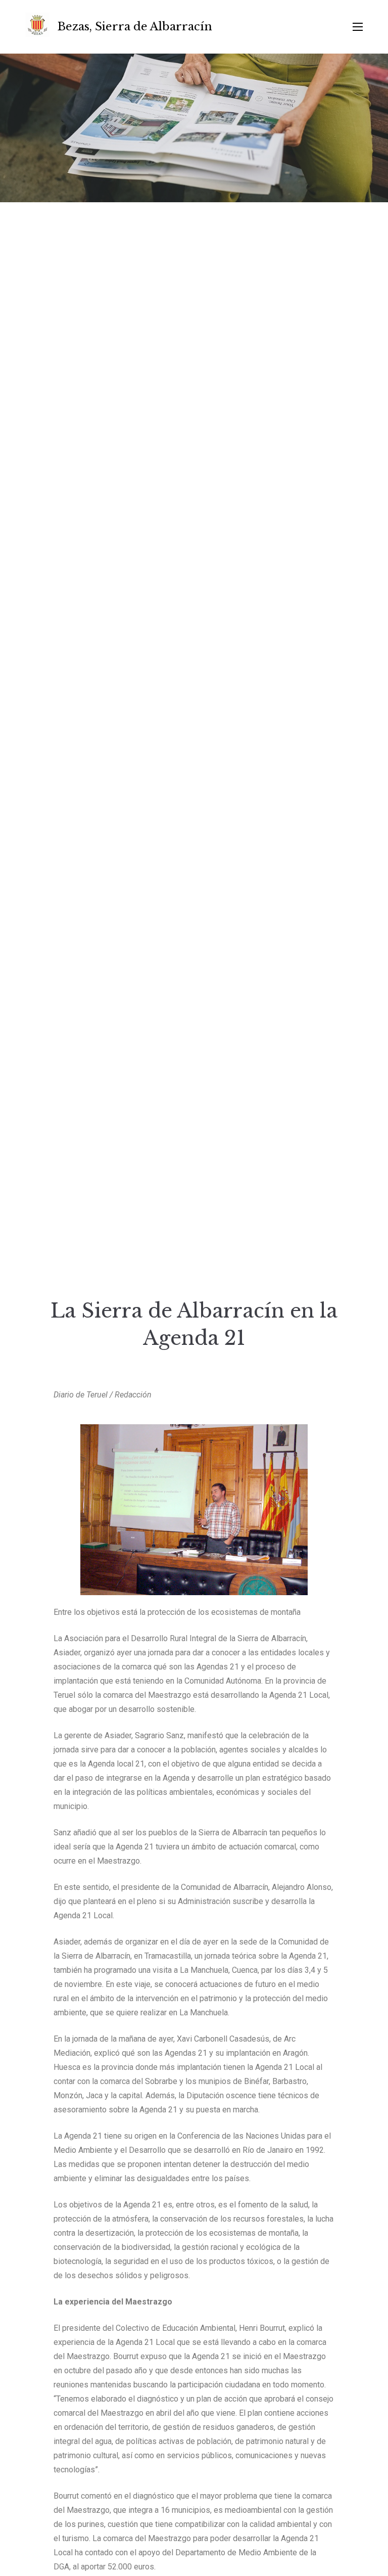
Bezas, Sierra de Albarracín (135, 27)
